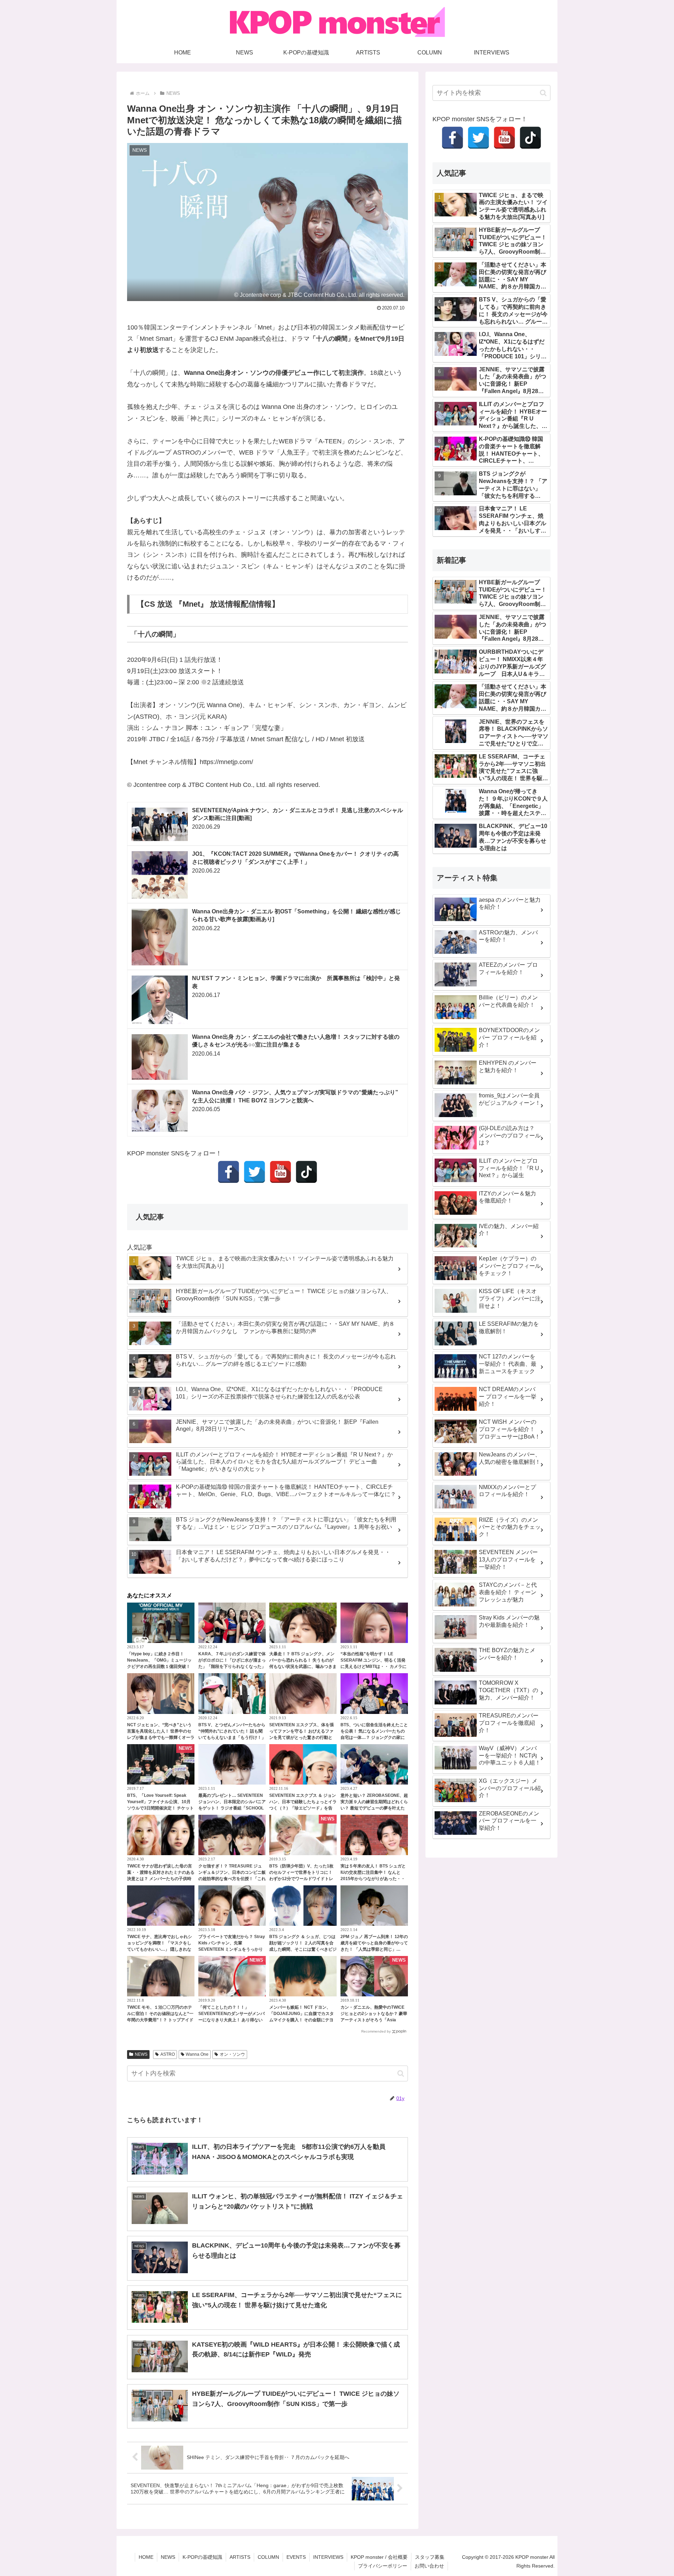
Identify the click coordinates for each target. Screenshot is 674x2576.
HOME (146, 2557)
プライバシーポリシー (383, 2566)
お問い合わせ (429, 2566)
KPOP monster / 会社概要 (379, 2557)
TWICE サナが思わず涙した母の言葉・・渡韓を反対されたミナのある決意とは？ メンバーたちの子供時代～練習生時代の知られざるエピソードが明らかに (161, 1879)
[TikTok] (306, 1172)
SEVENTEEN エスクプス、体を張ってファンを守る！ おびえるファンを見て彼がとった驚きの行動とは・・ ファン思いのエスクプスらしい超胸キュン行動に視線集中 (302, 1737)
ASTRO (168, 2054)
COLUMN (268, 2557)
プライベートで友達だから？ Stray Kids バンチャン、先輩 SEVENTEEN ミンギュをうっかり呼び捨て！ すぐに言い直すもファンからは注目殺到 (232, 1949)
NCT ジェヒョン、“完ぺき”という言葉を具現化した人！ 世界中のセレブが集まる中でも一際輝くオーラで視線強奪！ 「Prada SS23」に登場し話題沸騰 (161, 1737)
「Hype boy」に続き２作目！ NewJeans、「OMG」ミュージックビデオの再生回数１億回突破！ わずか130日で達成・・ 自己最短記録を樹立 (161, 1667)
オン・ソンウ (232, 2054)
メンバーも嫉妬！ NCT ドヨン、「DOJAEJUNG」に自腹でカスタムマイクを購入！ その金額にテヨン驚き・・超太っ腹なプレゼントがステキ (303, 2020)
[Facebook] (229, 1172)
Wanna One (197, 2054)
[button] (401, 2073)
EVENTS (296, 2557)
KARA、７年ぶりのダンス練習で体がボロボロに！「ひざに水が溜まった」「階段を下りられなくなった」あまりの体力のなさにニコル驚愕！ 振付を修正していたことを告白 (232, 1667)
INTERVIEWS (328, 2557)
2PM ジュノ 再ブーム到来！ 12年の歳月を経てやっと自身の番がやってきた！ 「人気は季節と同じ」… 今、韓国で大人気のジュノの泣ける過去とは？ (374, 1949)
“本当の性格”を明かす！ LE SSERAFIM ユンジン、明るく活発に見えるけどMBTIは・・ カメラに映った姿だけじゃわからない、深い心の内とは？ (374, 1667)
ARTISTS (240, 2557)
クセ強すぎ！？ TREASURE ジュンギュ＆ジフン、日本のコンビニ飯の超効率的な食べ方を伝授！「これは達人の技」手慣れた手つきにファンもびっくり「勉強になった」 (232, 1879)
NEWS (141, 2054)
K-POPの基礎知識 (202, 2557)
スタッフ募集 (430, 2557)
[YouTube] (280, 1172)
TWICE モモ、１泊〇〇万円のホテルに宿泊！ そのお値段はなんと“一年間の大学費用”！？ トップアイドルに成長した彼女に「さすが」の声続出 (161, 2020)
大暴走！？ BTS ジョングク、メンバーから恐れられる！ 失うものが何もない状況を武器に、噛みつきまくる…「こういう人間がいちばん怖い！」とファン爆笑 (303, 1667)
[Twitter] (255, 1172)
